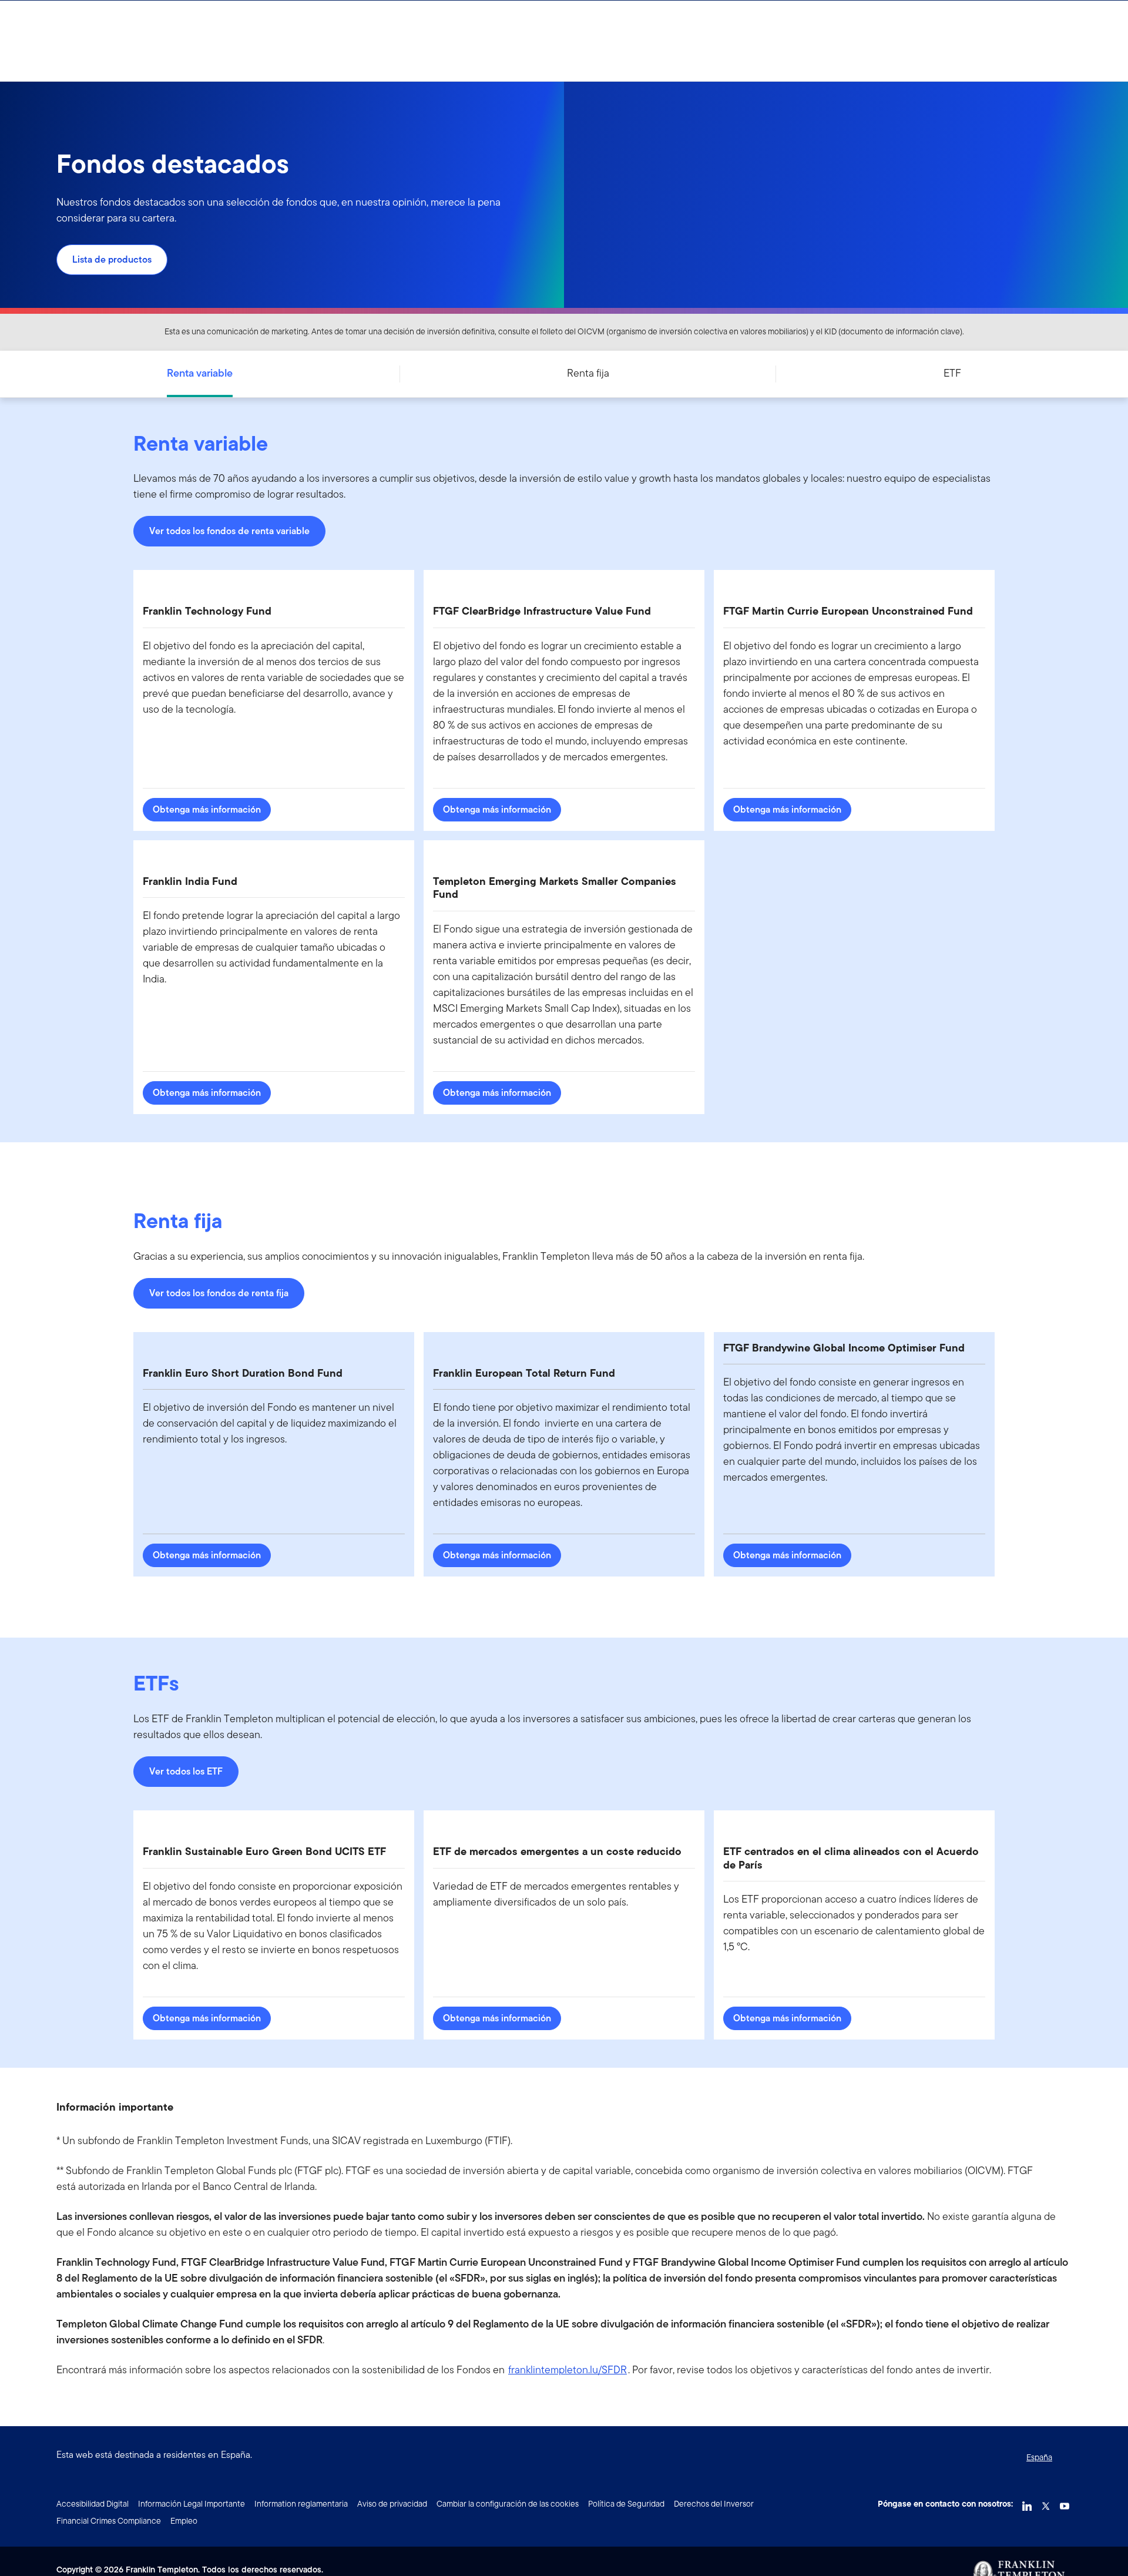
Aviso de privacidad (392, 2504)
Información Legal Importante (192, 2504)
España (1039, 2457)
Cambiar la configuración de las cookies (508, 2504)
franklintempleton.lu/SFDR (568, 2369)
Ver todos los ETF (186, 1771)
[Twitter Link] (1046, 2503)
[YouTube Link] (1065, 2503)
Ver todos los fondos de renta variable (229, 531)
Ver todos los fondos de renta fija (219, 1293)
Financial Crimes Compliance (109, 2521)
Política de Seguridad (626, 2504)
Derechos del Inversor (714, 2504)
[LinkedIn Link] (1027, 2503)
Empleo (184, 2521)
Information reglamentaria (301, 2504)
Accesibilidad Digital (93, 2504)
